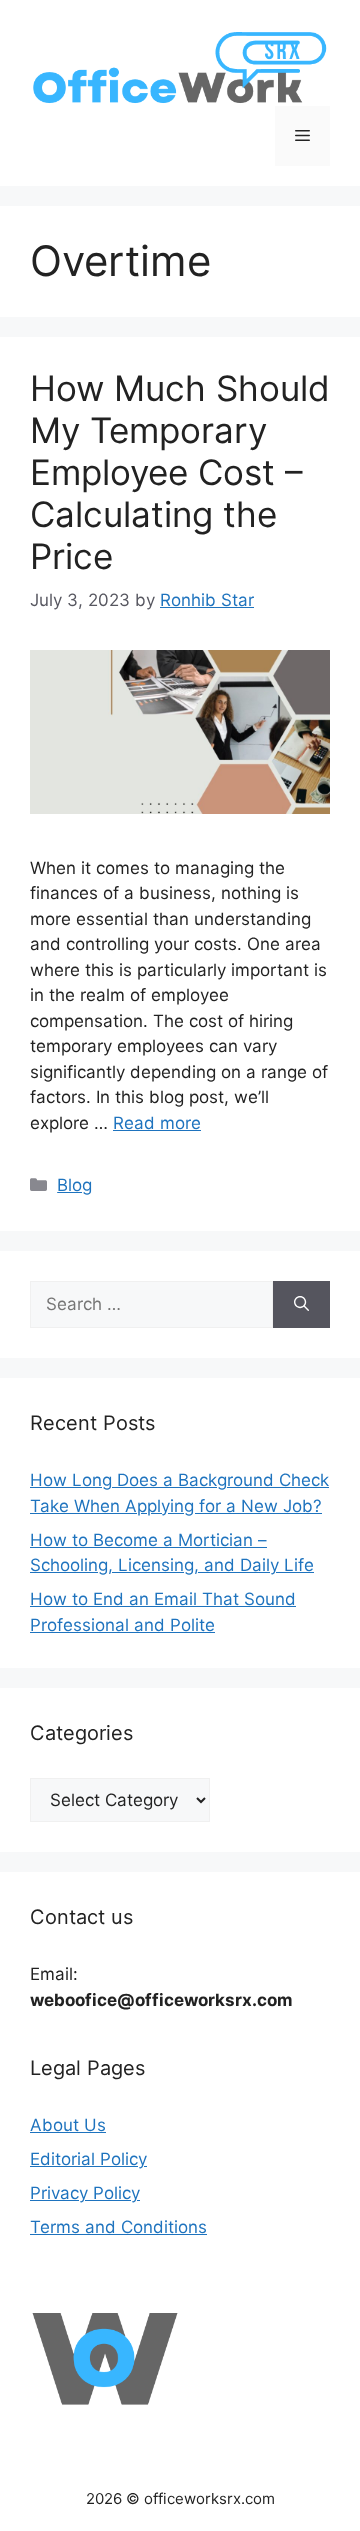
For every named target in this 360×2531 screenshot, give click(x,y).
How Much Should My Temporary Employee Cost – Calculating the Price (180, 472)
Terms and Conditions (118, 2227)
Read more (157, 1123)
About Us (68, 2125)
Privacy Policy (85, 2193)
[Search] (301, 1305)
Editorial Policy (88, 2159)
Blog (74, 1185)
